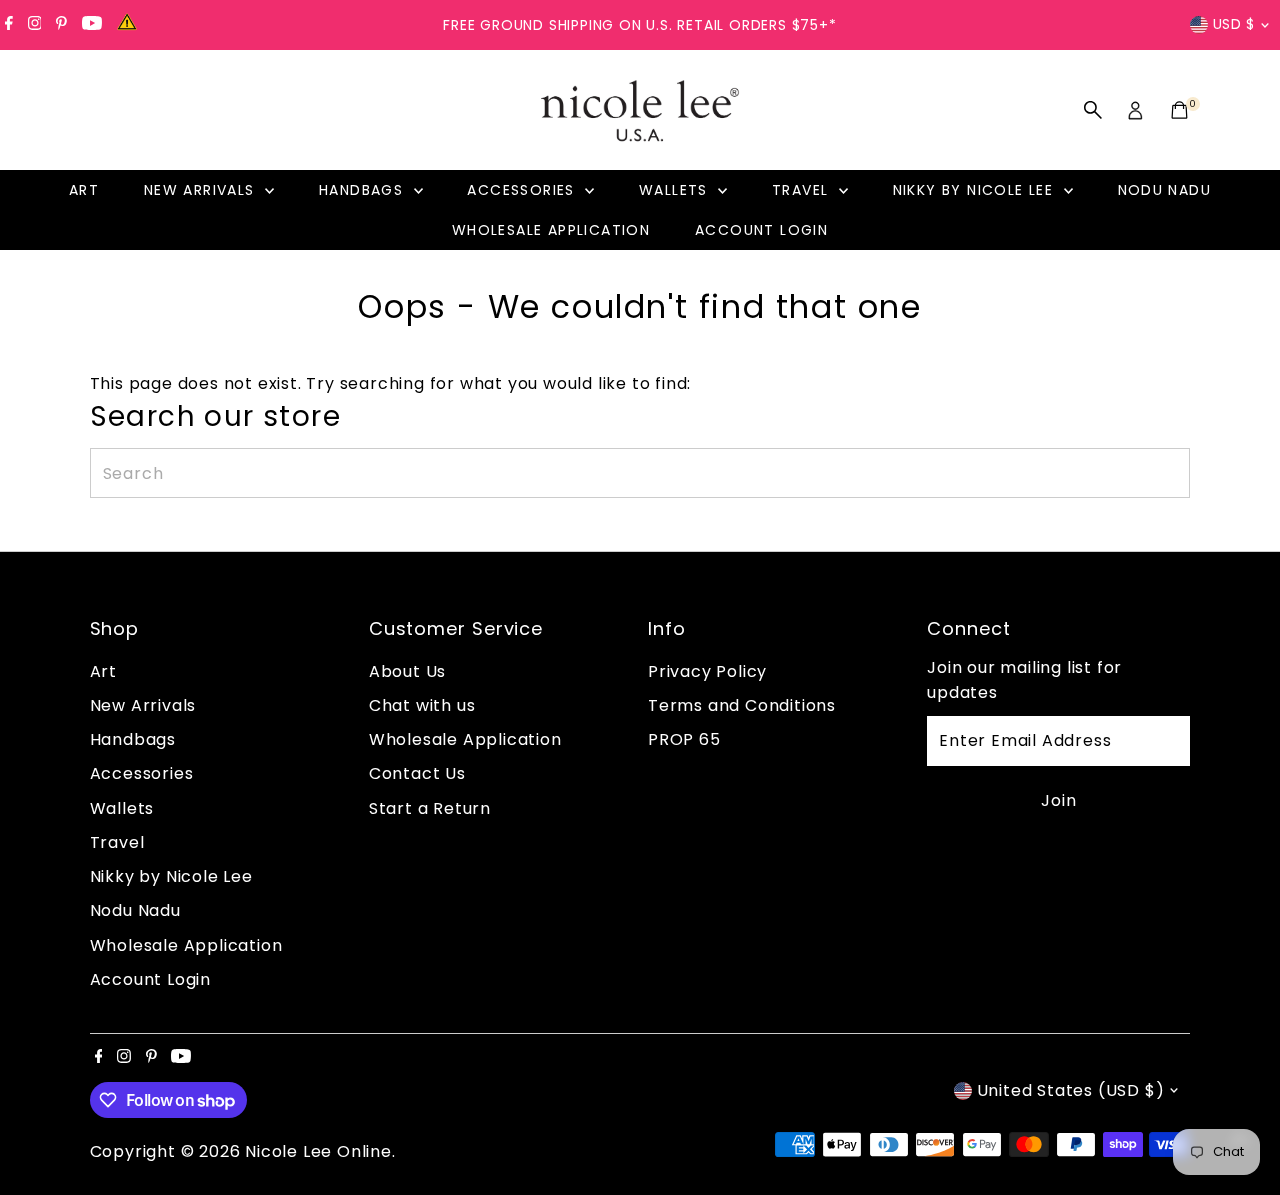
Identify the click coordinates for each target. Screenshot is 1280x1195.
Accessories (523, 190)
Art (84, 190)
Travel (803, 190)
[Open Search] (1093, 110)
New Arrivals (202, 190)
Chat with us (422, 705)
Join (1058, 800)
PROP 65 (684, 739)
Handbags (364, 190)
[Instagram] (35, 25)
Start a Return (430, 808)
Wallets (676, 190)
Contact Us (417, 773)
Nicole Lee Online (318, 1151)
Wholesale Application (551, 230)
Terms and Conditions (742, 705)
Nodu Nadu (1165, 190)
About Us (407, 671)
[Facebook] (9, 25)
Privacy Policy (707, 671)
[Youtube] (92, 25)
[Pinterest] (61, 25)
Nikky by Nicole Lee (976, 190)
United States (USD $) (1071, 1090)
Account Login (761, 230)
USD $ (1234, 24)
